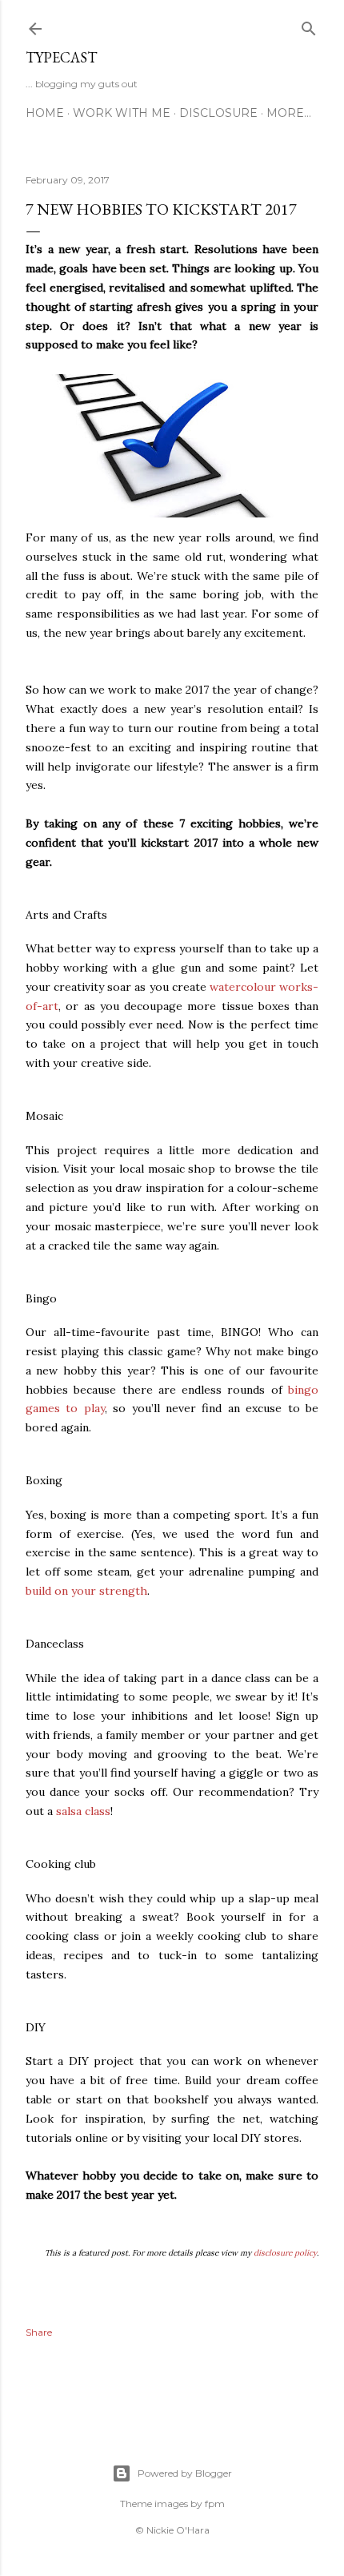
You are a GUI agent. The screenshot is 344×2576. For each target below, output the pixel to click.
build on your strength (86, 1591)
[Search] (309, 25)
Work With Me (122, 113)
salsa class (83, 1811)
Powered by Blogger (185, 2473)
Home (45, 113)
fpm (215, 2504)
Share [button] (39, 2332)
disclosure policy (285, 2253)
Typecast (61, 57)
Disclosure (218, 113)
